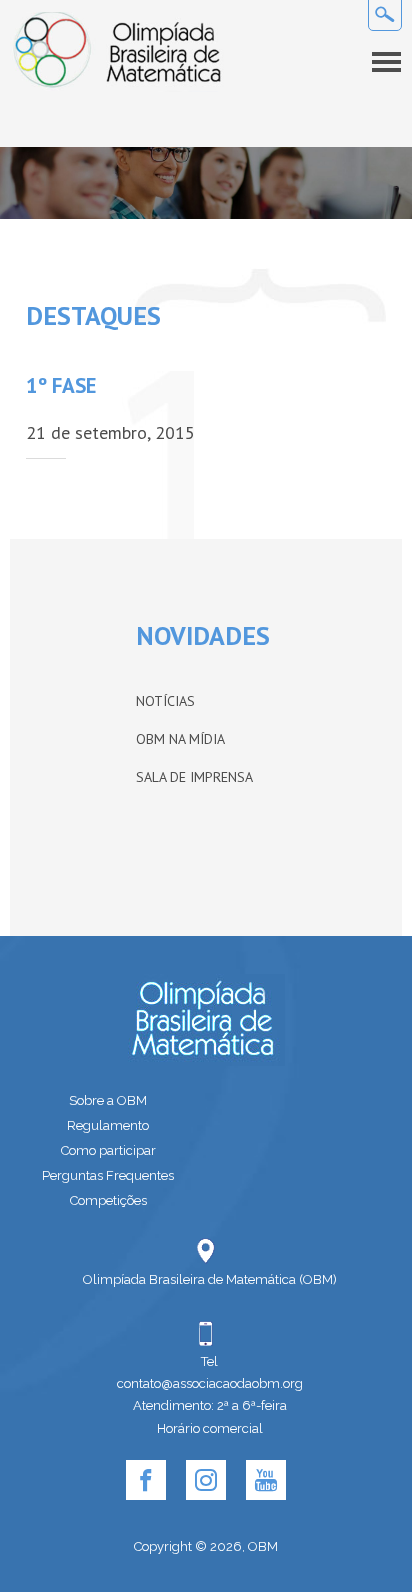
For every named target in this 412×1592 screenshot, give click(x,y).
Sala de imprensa (194, 777)
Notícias (165, 701)
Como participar (108, 1150)
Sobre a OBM (108, 1100)
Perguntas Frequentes (108, 1175)
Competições (108, 1200)
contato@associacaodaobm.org (210, 1383)
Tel (209, 1361)
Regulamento (108, 1125)
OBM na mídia (180, 739)
